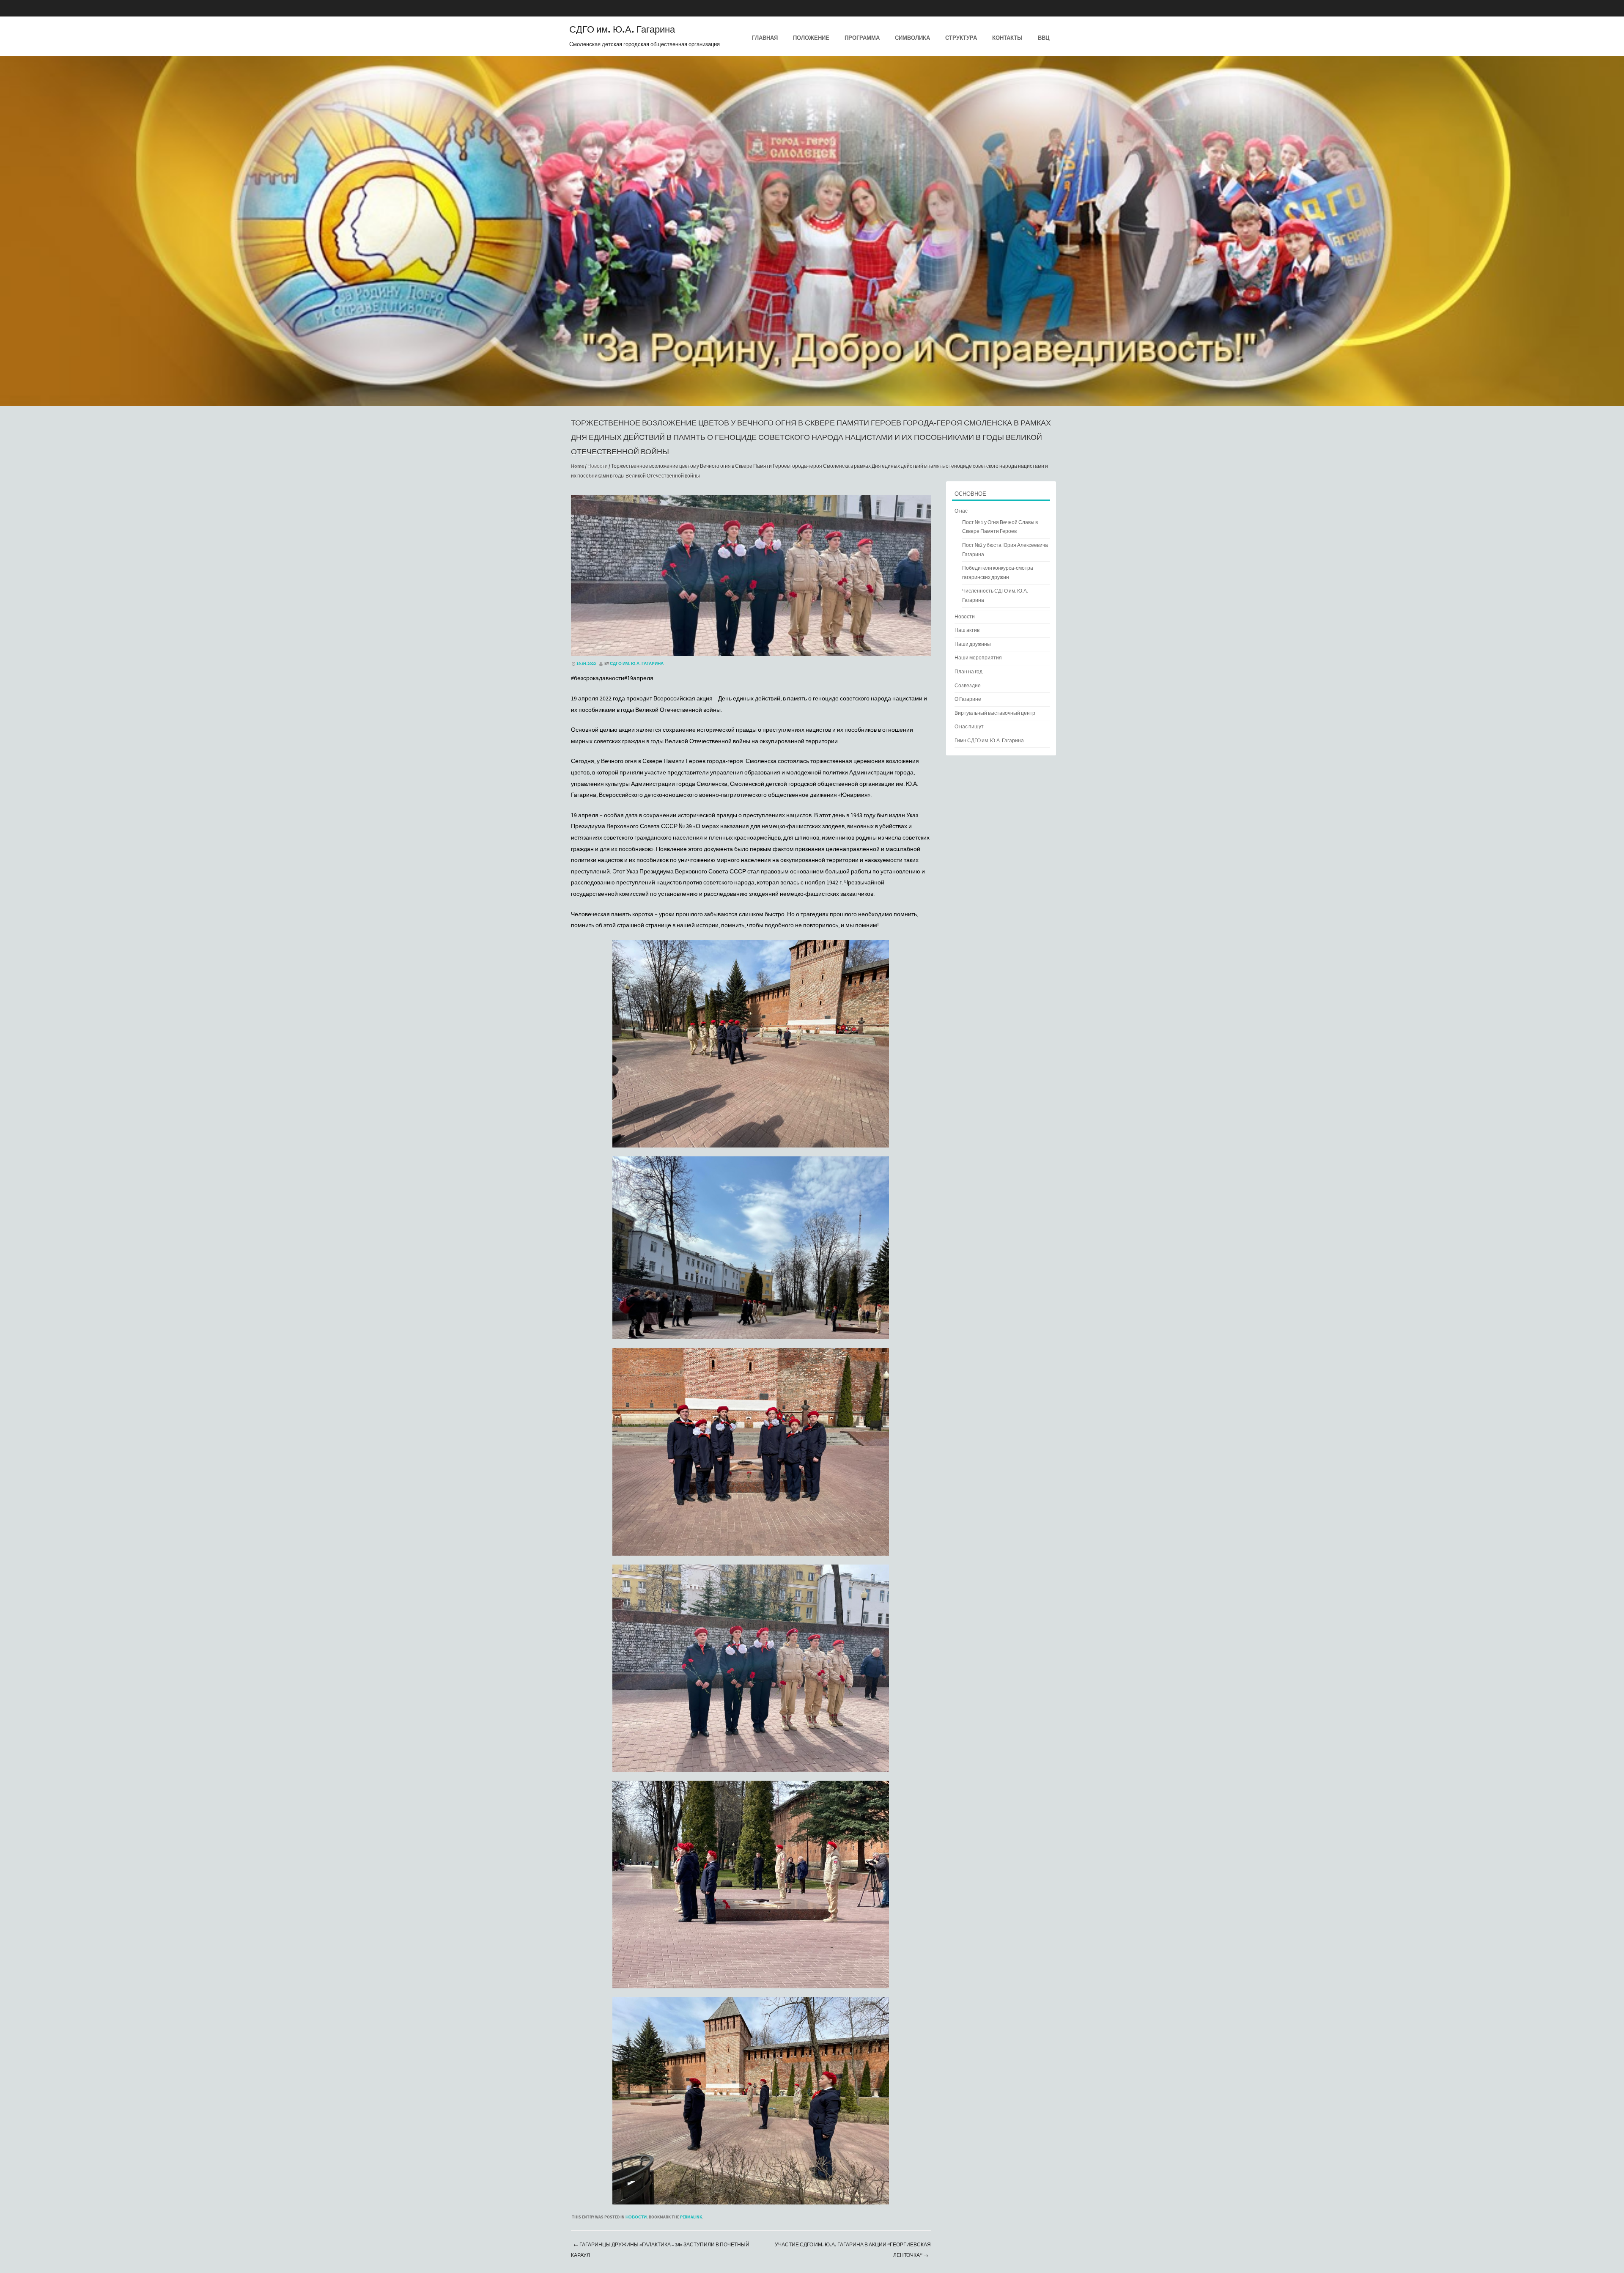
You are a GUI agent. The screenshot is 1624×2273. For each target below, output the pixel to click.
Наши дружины (973, 644)
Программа (862, 38)
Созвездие (968, 686)
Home (577, 466)
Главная (765, 38)
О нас (961, 511)
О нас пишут (969, 727)
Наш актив (967, 630)
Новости (598, 466)
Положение (811, 38)
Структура (961, 38)
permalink (691, 2217)
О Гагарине (968, 699)
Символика (912, 38)
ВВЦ (1044, 38)
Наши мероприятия (978, 658)
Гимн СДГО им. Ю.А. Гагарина (989, 741)
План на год (968, 672)
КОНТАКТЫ (1007, 38)
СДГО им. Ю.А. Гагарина (622, 30)
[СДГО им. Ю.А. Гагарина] (812, 400)
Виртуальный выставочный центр (995, 713)
